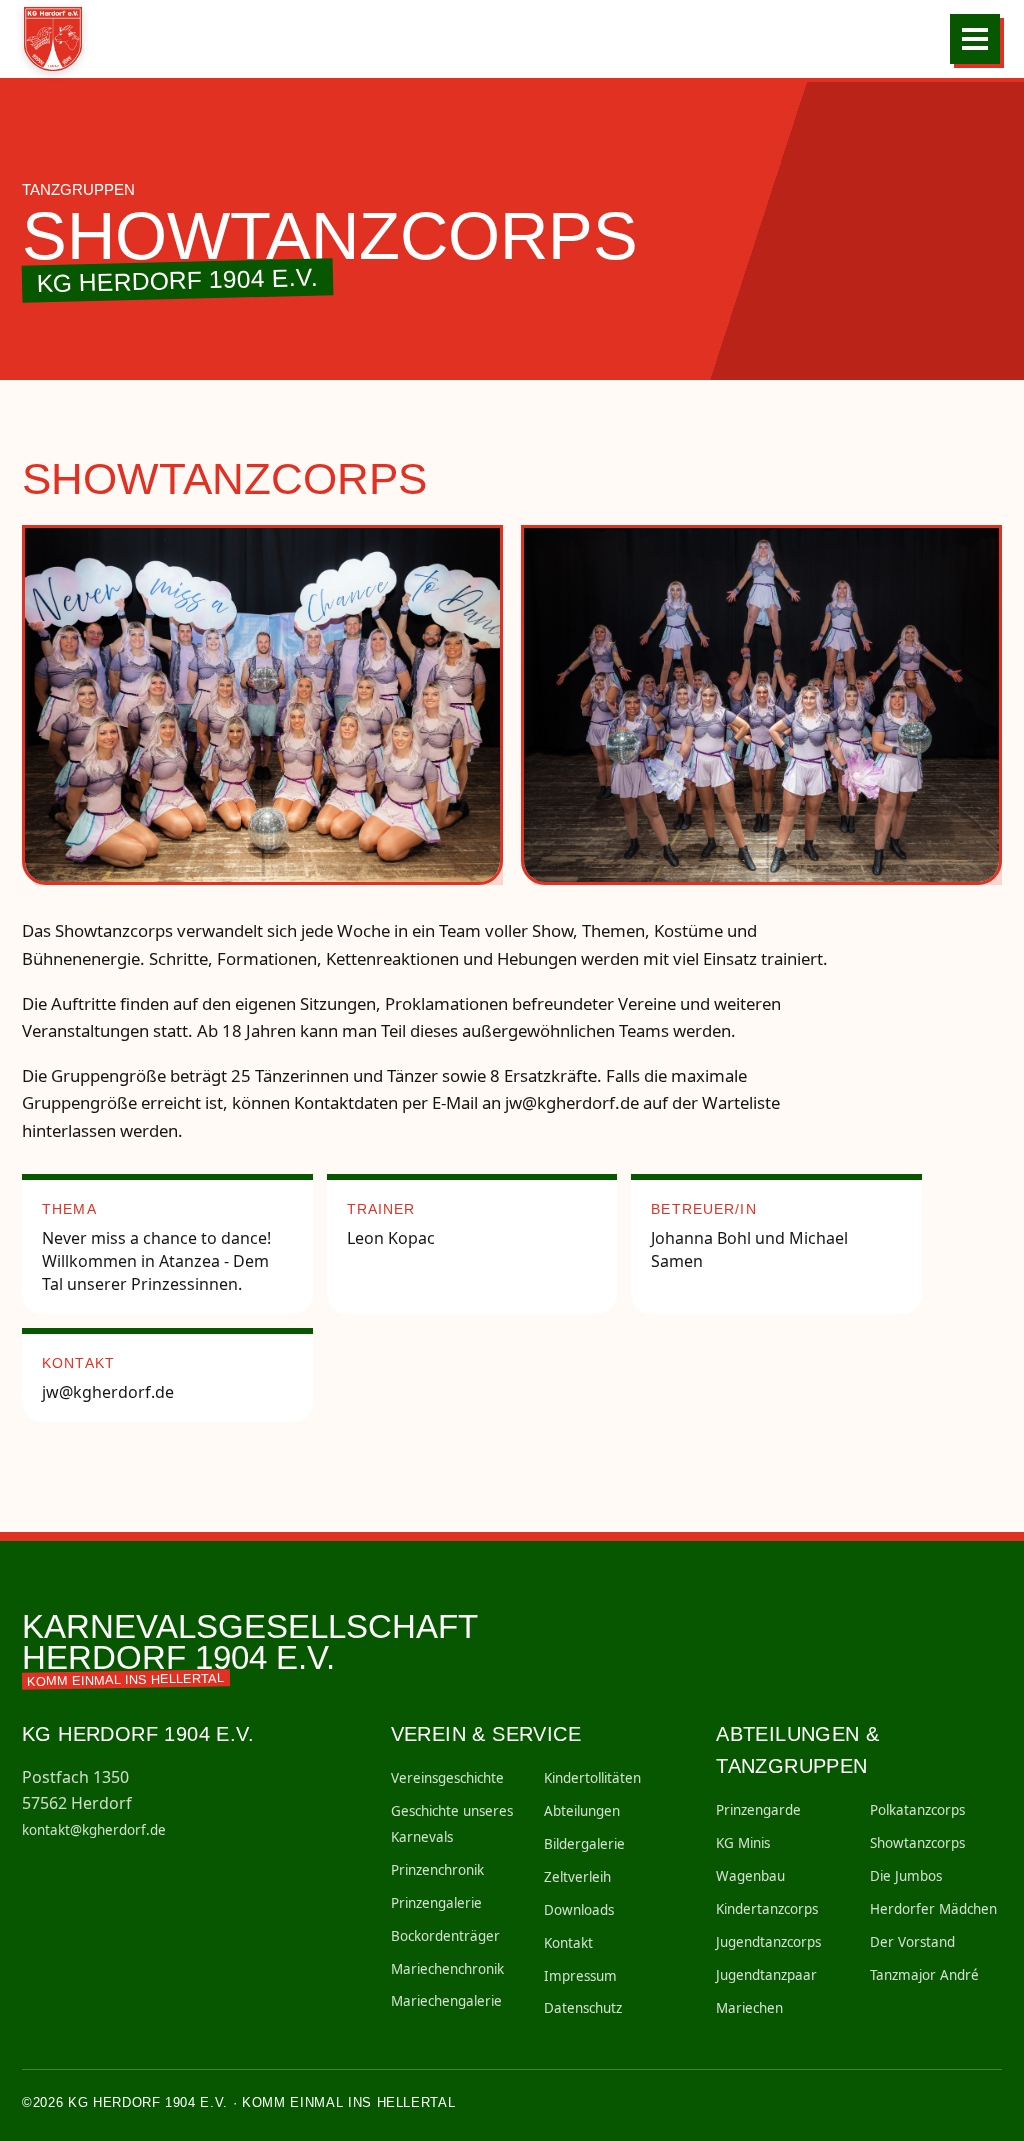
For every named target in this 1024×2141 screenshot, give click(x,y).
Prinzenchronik (437, 1870)
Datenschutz (583, 2008)
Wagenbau (750, 1876)
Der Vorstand (912, 1942)
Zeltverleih (577, 1877)
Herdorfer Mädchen (933, 1909)
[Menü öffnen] (975, 39)
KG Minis (743, 1843)
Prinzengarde (758, 1810)
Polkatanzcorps (917, 1810)
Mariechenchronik (447, 1969)
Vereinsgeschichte (447, 1778)
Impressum (580, 1976)
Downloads (579, 1910)
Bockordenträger (445, 1936)
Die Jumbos (906, 1876)
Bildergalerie (584, 1844)
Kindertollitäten (592, 1778)
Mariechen (749, 2008)
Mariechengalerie (446, 2001)
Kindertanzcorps (767, 1909)
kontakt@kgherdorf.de (94, 1830)
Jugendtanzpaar (766, 1975)
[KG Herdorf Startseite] (60, 39)
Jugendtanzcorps (768, 1942)
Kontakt (568, 1943)
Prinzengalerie (436, 1903)
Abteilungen (582, 1811)
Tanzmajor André (924, 1975)
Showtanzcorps (917, 1843)
